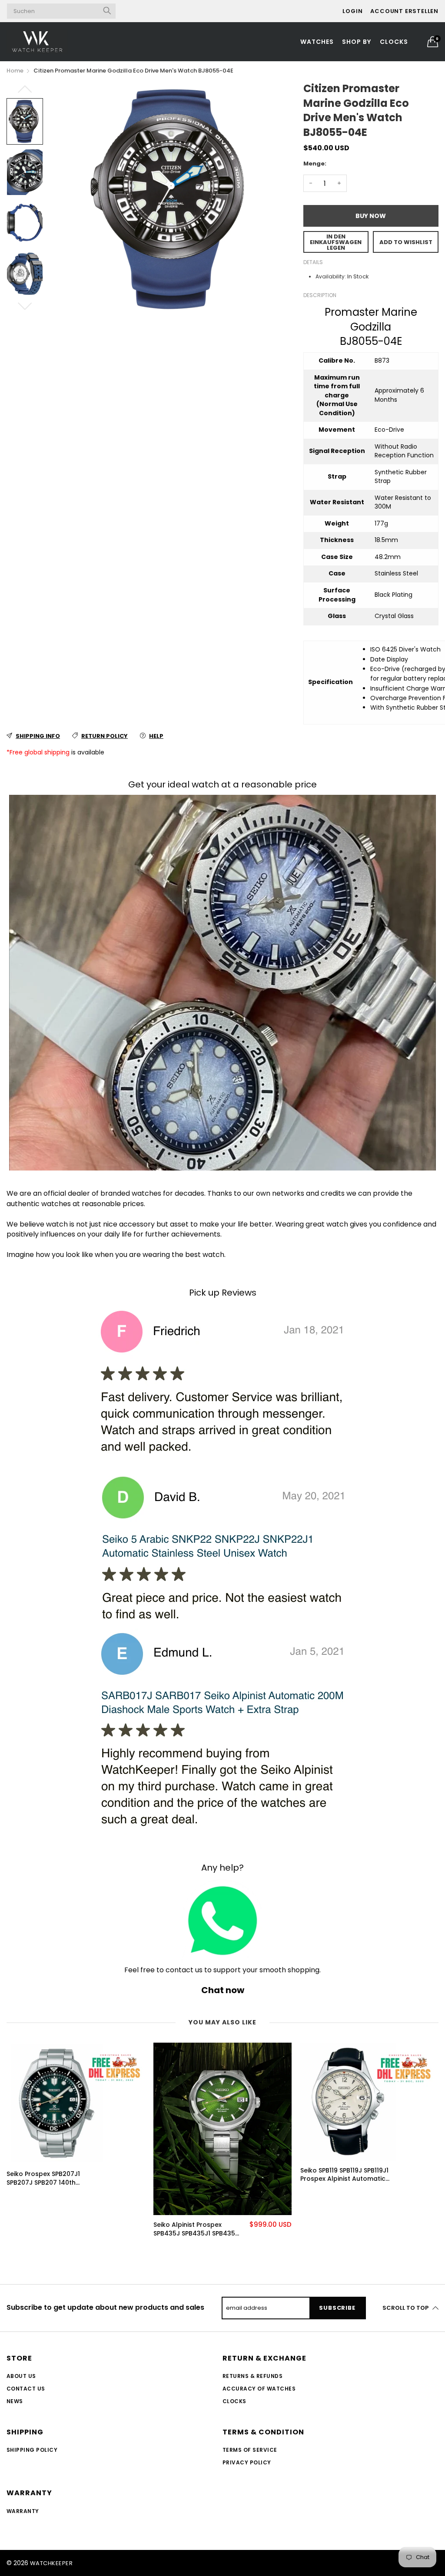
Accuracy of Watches (259, 2389)
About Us (21, 2376)
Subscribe (337, 2308)
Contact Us (26, 2389)
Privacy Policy (247, 2462)
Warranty (23, 2511)
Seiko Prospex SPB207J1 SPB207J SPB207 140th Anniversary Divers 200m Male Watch (45, 2178)
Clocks (394, 42)
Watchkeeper (51, 2563)
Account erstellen (404, 11)
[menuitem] (317, 42)
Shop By (357, 42)
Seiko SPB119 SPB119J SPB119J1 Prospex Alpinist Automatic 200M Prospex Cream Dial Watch (344, 2175)
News (15, 2401)
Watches (317, 42)
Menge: (315, 164)
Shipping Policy (32, 2450)
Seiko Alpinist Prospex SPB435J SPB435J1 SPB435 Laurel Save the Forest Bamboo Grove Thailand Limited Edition (194, 2229)
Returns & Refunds (252, 2376)
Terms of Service (250, 2450)
